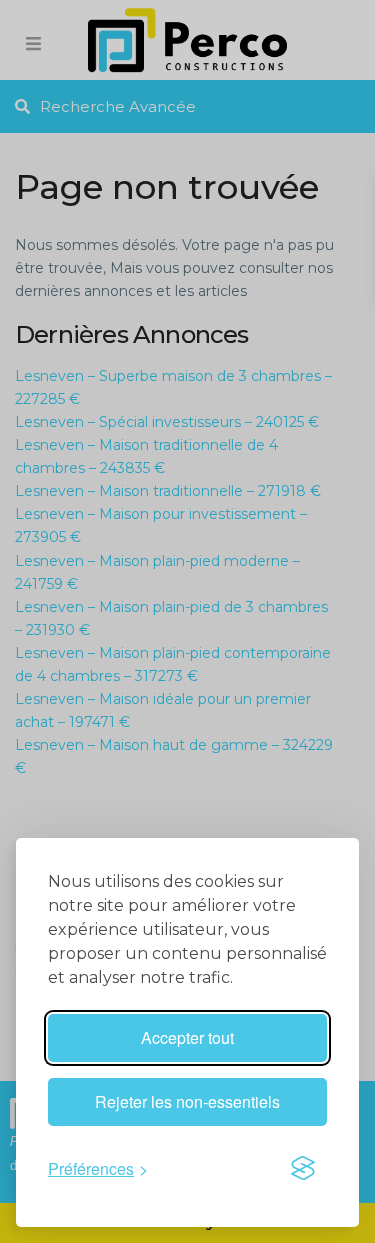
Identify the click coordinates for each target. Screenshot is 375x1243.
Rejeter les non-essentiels (187, 1101)
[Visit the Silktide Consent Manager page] (303, 1168)
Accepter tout (187, 1037)
